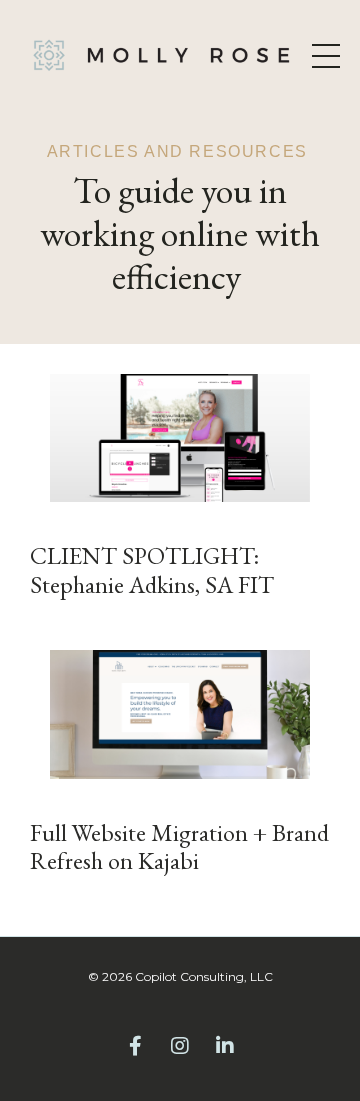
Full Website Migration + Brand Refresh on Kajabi (179, 848)
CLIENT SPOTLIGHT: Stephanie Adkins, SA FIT (152, 571)
